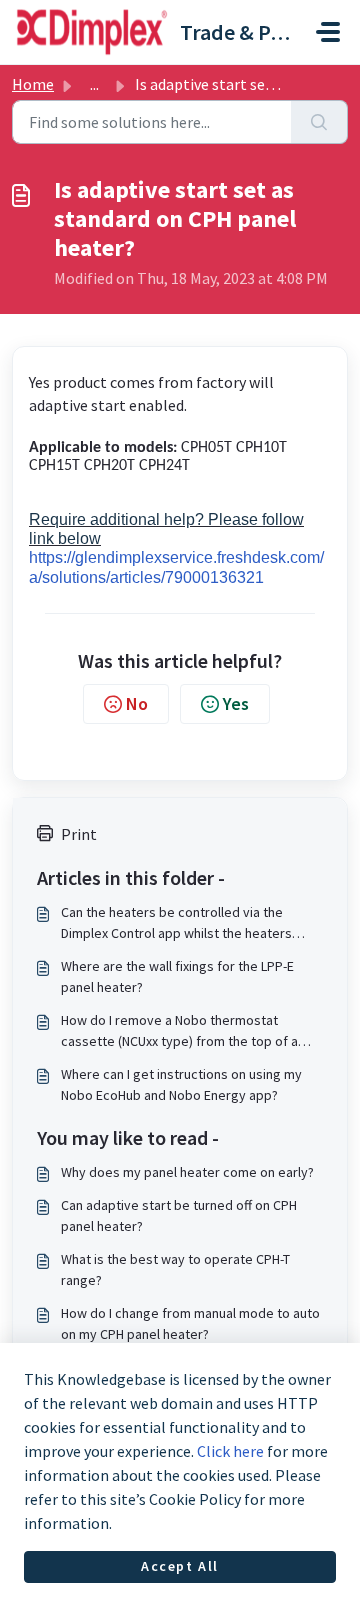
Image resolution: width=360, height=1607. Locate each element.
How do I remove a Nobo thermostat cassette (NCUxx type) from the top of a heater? (179, 1031)
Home (33, 84)
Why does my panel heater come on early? (187, 1172)
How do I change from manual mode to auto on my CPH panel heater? (190, 1323)
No (137, 703)
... (94, 84)
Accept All (180, 1566)
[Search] (319, 122)
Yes (236, 703)
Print (79, 834)
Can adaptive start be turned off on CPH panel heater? (179, 1215)
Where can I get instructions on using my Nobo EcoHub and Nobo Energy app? (181, 1084)
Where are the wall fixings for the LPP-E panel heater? (177, 976)
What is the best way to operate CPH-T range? (175, 1269)
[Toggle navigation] (328, 32)
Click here (230, 1451)
